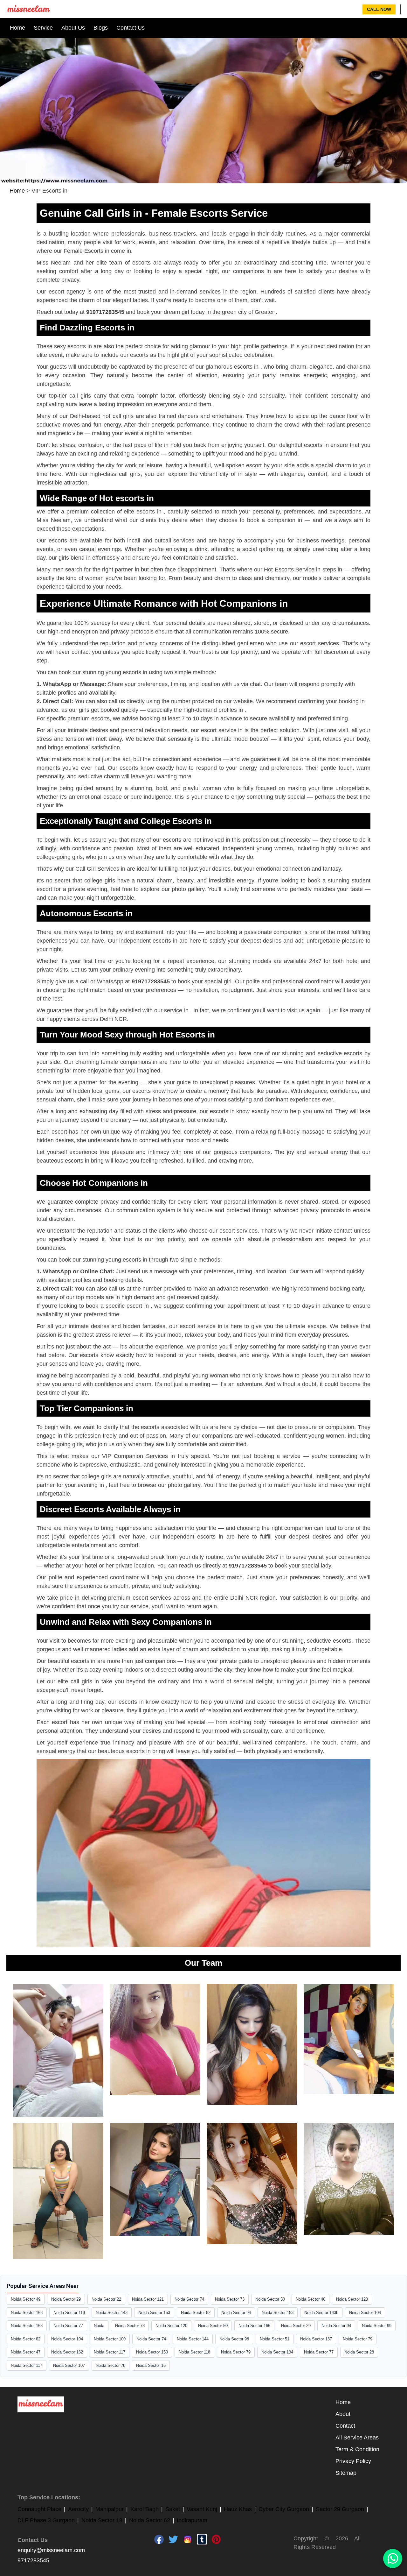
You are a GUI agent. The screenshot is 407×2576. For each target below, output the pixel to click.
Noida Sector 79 (358, 2339)
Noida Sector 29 (66, 2299)
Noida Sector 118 (194, 2352)
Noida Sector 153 (154, 2313)
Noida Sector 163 (27, 2326)
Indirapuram (192, 2520)
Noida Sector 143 (112, 2313)
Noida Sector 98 (234, 2339)
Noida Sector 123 (352, 2299)
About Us (73, 28)
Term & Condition (357, 2449)
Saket (173, 2509)
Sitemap (346, 2473)
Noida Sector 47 (26, 2352)
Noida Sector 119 (69, 2313)
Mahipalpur (110, 2509)
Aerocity (78, 2509)
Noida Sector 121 (148, 2299)
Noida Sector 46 (310, 2299)
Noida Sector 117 (110, 2352)
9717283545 (33, 2560)
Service (43, 28)
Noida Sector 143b (321, 2313)
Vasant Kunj (202, 2509)
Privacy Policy (353, 2461)
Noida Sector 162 (67, 2352)
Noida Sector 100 (110, 2339)
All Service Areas (357, 2438)
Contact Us (131, 28)
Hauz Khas (238, 2509)
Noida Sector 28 (359, 2352)
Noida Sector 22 (106, 2299)
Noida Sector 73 (230, 2299)
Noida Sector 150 (152, 2352)
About (343, 2414)
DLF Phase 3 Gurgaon (46, 2520)
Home (17, 28)
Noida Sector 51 (275, 2339)
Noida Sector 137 (316, 2339)
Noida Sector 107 (69, 2365)
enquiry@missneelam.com (51, 2550)
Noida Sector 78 (130, 2326)
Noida (99, 2326)
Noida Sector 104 (365, 2313)
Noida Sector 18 (102, 2520)
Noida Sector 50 (270, 2299)
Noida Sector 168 (27, 2313)
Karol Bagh (145, 2509)
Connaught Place (39, 2509)
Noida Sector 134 (277, 2352)
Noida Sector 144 (193, 2339)
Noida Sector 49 (26, 2299)
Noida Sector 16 (151, 2365)
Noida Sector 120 (171, 2326)
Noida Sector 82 (196, 2313)
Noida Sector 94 (236, 2313)
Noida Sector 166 (254, 2326)
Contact (345, 2426)
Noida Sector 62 (26, 2339)
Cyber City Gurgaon (284, 2509)
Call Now (379, 9)
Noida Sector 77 (68, 2326)
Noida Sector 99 (377, 2326)
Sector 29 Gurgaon (340, 2509)
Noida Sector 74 (189, 2299)
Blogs (101, 28)
